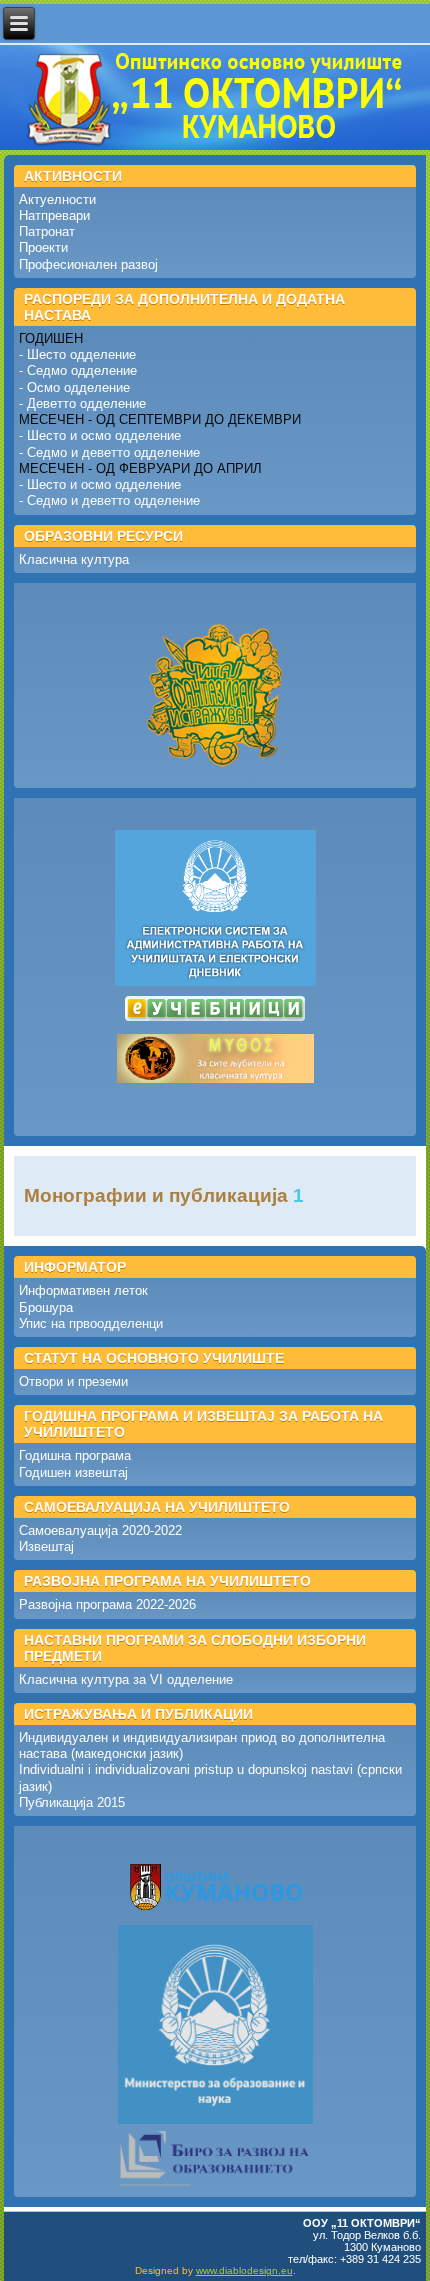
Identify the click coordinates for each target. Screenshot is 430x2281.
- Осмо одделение (74, 387)
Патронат (47, 231)
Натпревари (54, 215)
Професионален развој (88, 264)
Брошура (46, 1307)
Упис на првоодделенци (91, 1323)
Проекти (43, 247)
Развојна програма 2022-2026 (107, 1604)
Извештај (46, 1546)
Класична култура (74, 559)
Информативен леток (83, 1290)
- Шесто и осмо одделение (100, 435)
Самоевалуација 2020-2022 (100, 1530)
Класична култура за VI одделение (126, 1679)
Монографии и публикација (156, 1195)
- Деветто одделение (82, 403)
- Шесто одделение (77, 354)
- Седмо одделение (78, 370)
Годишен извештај (73, 1472)
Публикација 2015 (72, 1802)
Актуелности (57, 199)
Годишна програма (75, 1455)
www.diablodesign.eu (244, 2270)
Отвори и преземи (73, 1381)
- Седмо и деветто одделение (109, 452)
